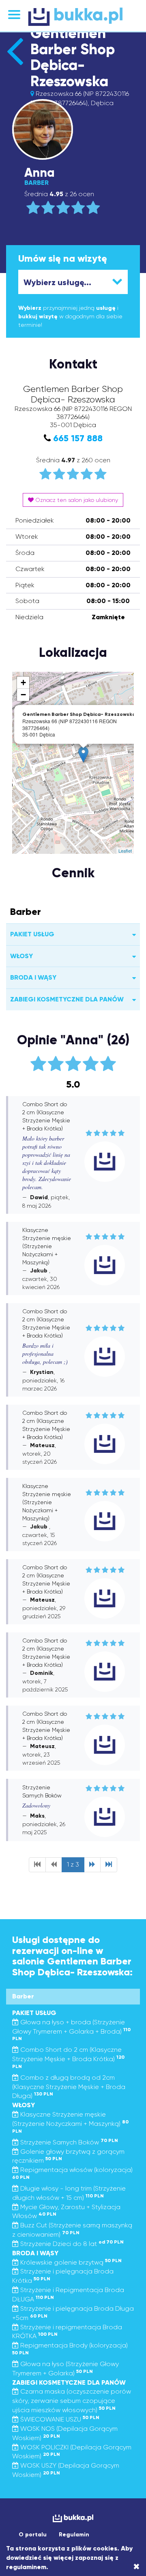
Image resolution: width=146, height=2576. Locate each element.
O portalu (33, 2535)
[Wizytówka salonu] (15, 65)
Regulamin (74, 2535)
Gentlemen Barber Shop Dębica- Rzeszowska (73, 57)
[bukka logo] (73, 2518)
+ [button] (23, 683)
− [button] (23, 695)
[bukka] (73, 17)
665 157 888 (78, 438)
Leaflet (125, 851)
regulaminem (26, 2567)
